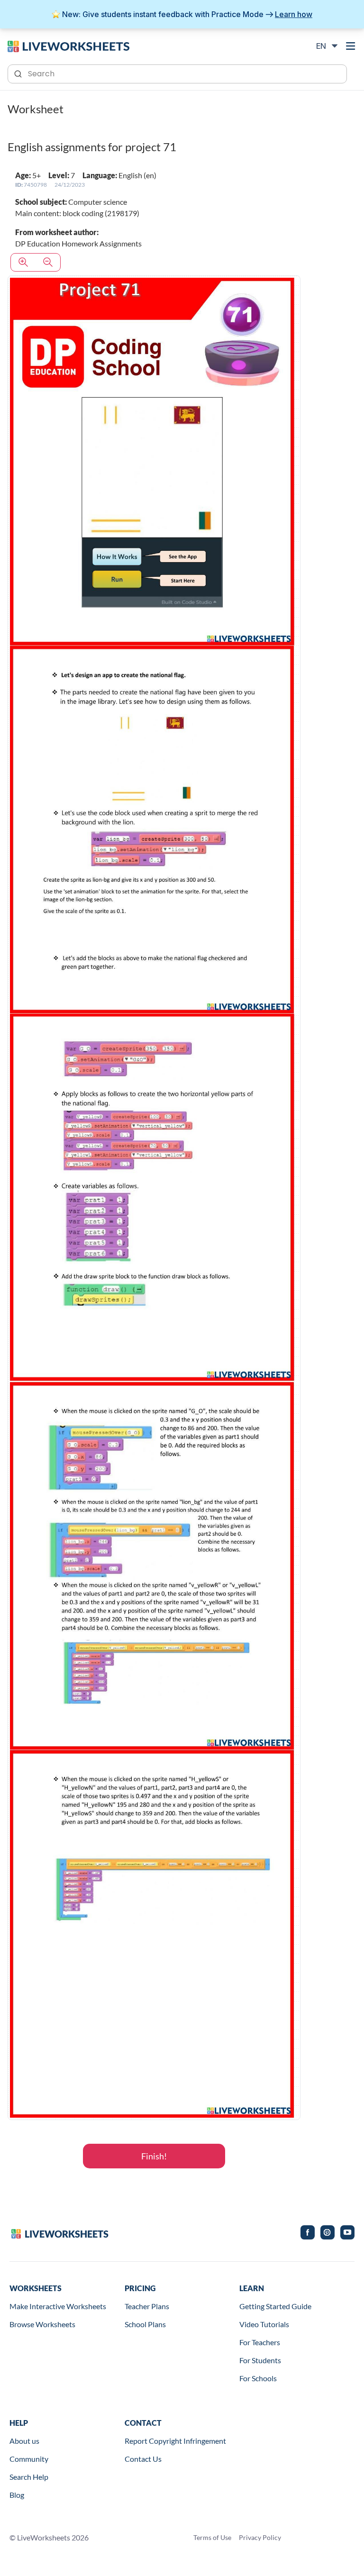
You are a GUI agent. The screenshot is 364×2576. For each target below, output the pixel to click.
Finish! (154, 2156)
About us (24, 2441)
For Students (260, 2360)
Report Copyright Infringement (175, 2441)
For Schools (258, 2378)
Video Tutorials (264, 2324)
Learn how (294, 14)
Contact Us (143, 2459)
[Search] (19, 73)
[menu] (351, 46)
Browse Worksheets (42, 2324)
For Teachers (260, 2342)
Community (29, 2459)
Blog (17, 2495)
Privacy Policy (260, 2537)
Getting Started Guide (275, 2306)
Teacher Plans (147, 2306)
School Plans (145, 2324)
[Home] (68, 46)
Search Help (29, 2477)
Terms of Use (212, 2537)
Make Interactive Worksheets (58, 2306)
